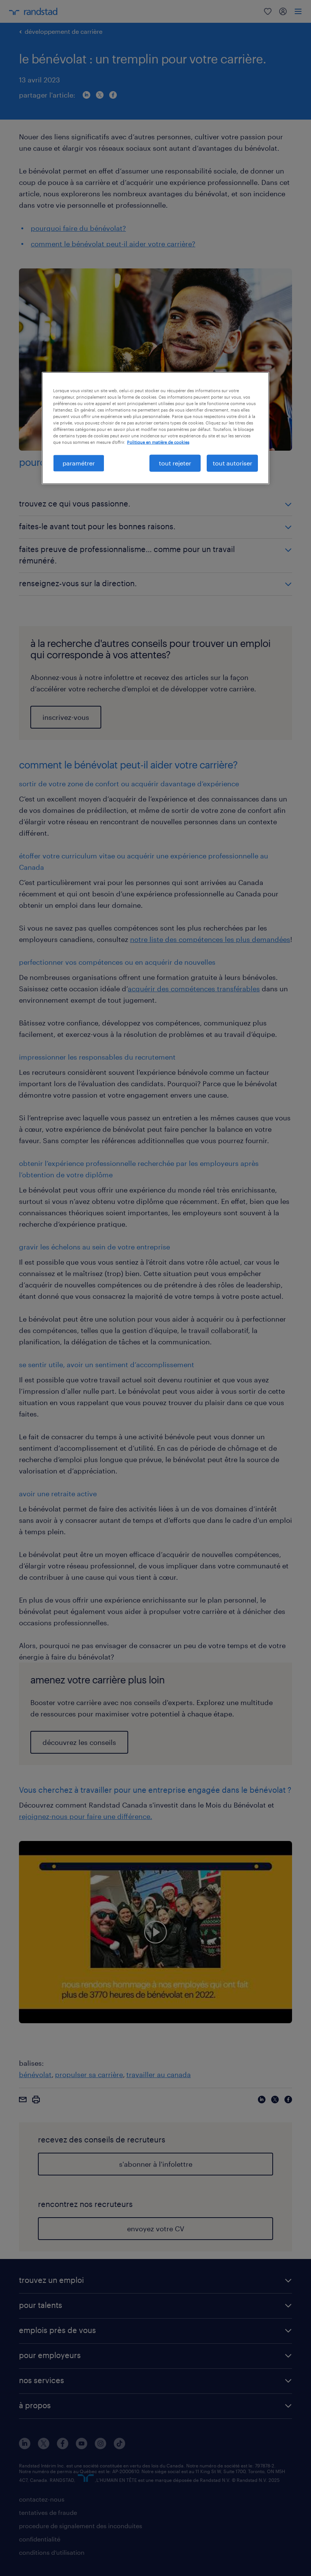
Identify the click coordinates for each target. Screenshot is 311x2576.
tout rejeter (175, 463)
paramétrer (79, 463)
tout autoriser (232, 463)
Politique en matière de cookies (158, 442)
